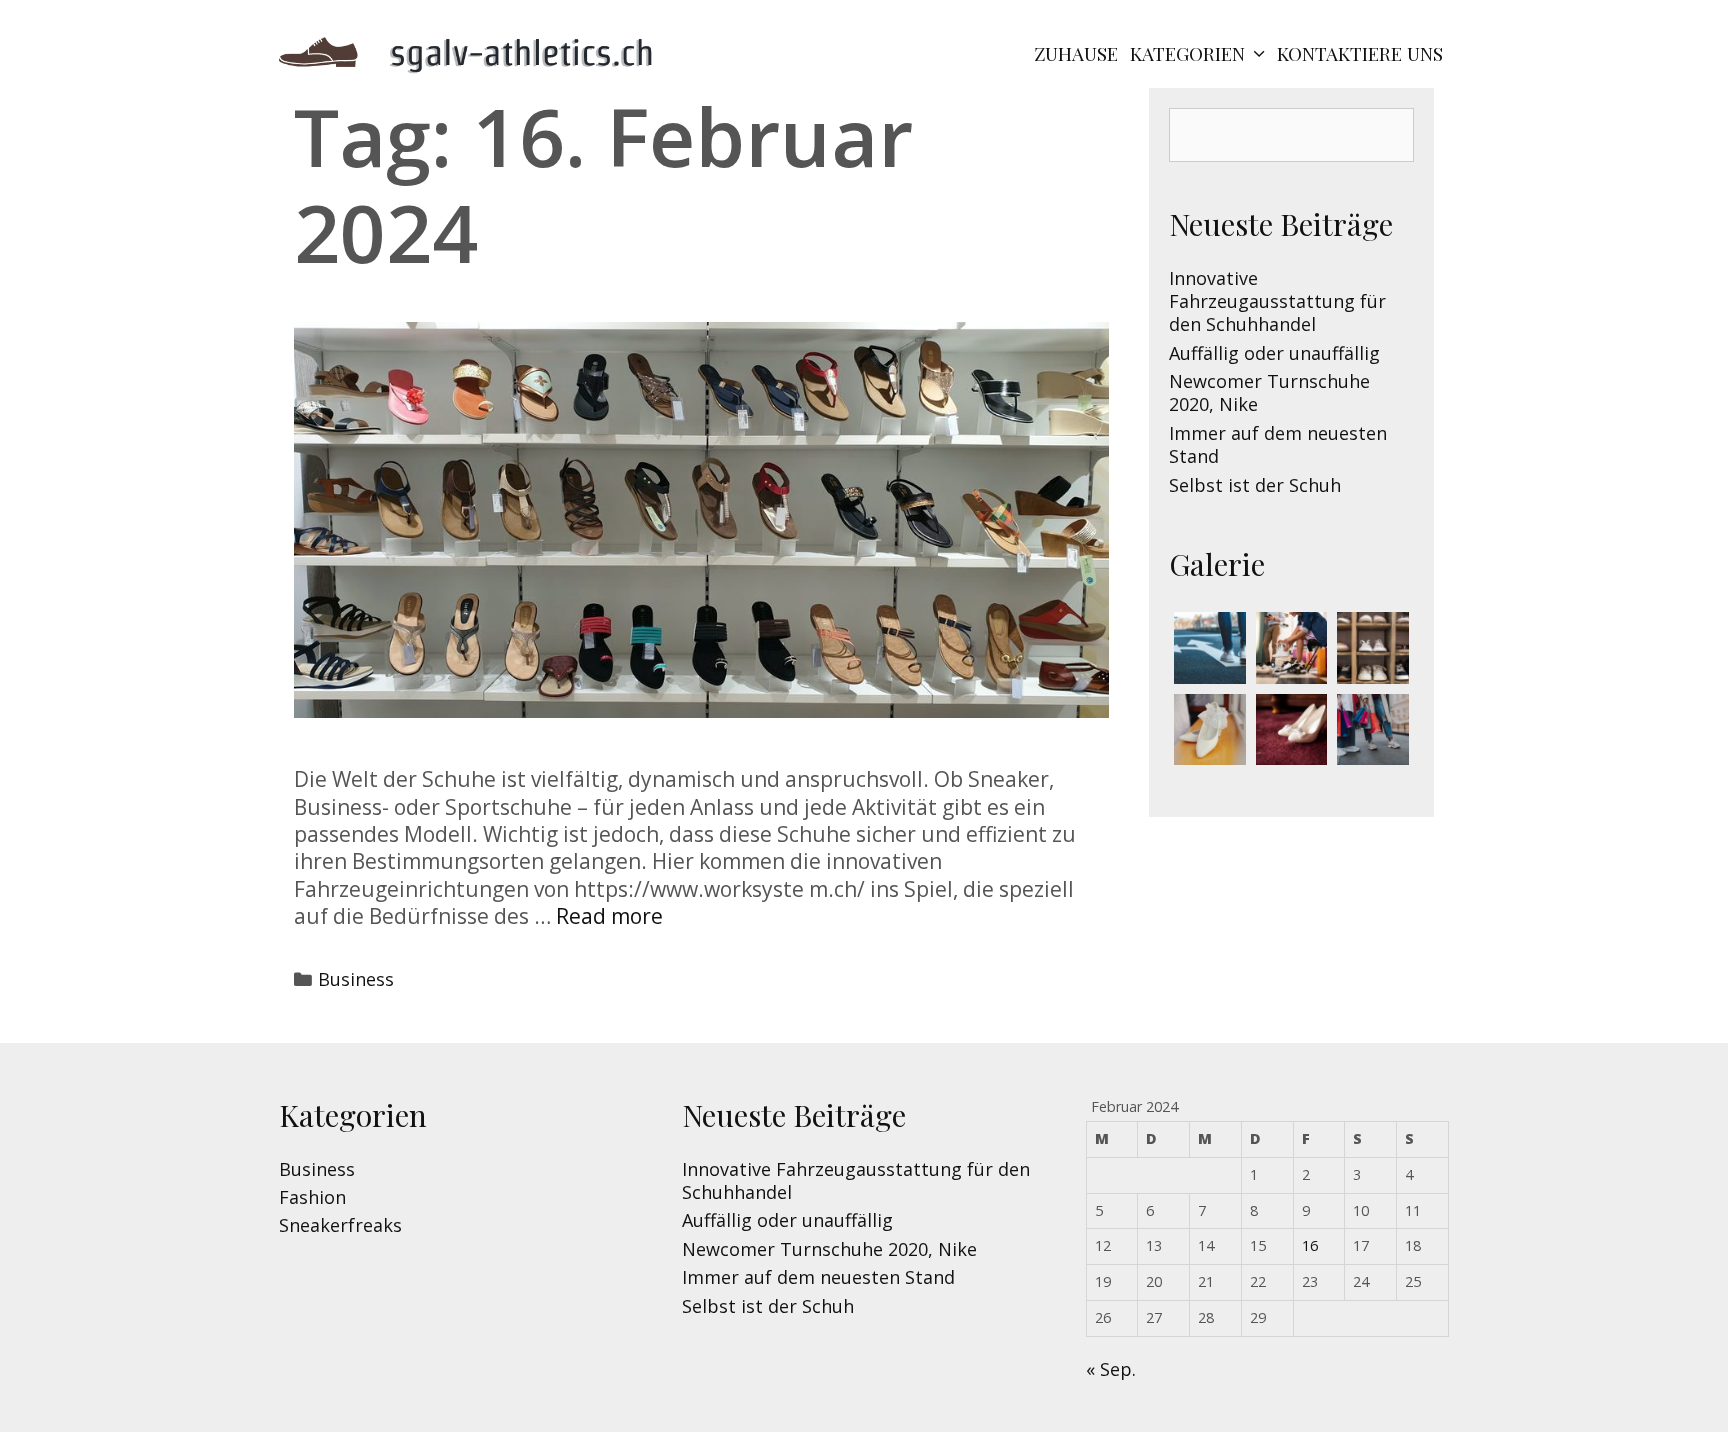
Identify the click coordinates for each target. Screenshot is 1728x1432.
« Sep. (1111, 1369)
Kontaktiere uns (1360, 53)
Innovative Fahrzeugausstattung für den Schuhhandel (1277, 301)
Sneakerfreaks (340, 1225)
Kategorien (1187, 53)
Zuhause (1076, 53)
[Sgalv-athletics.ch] (479, 51)
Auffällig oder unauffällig (1274, 353)
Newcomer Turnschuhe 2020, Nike (1269, 392)
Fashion (312, 1197)
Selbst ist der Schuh (1255, 485)
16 (1310, 1245)
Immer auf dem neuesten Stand (1278, 444)
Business (356, 979)
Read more (609, 916)
